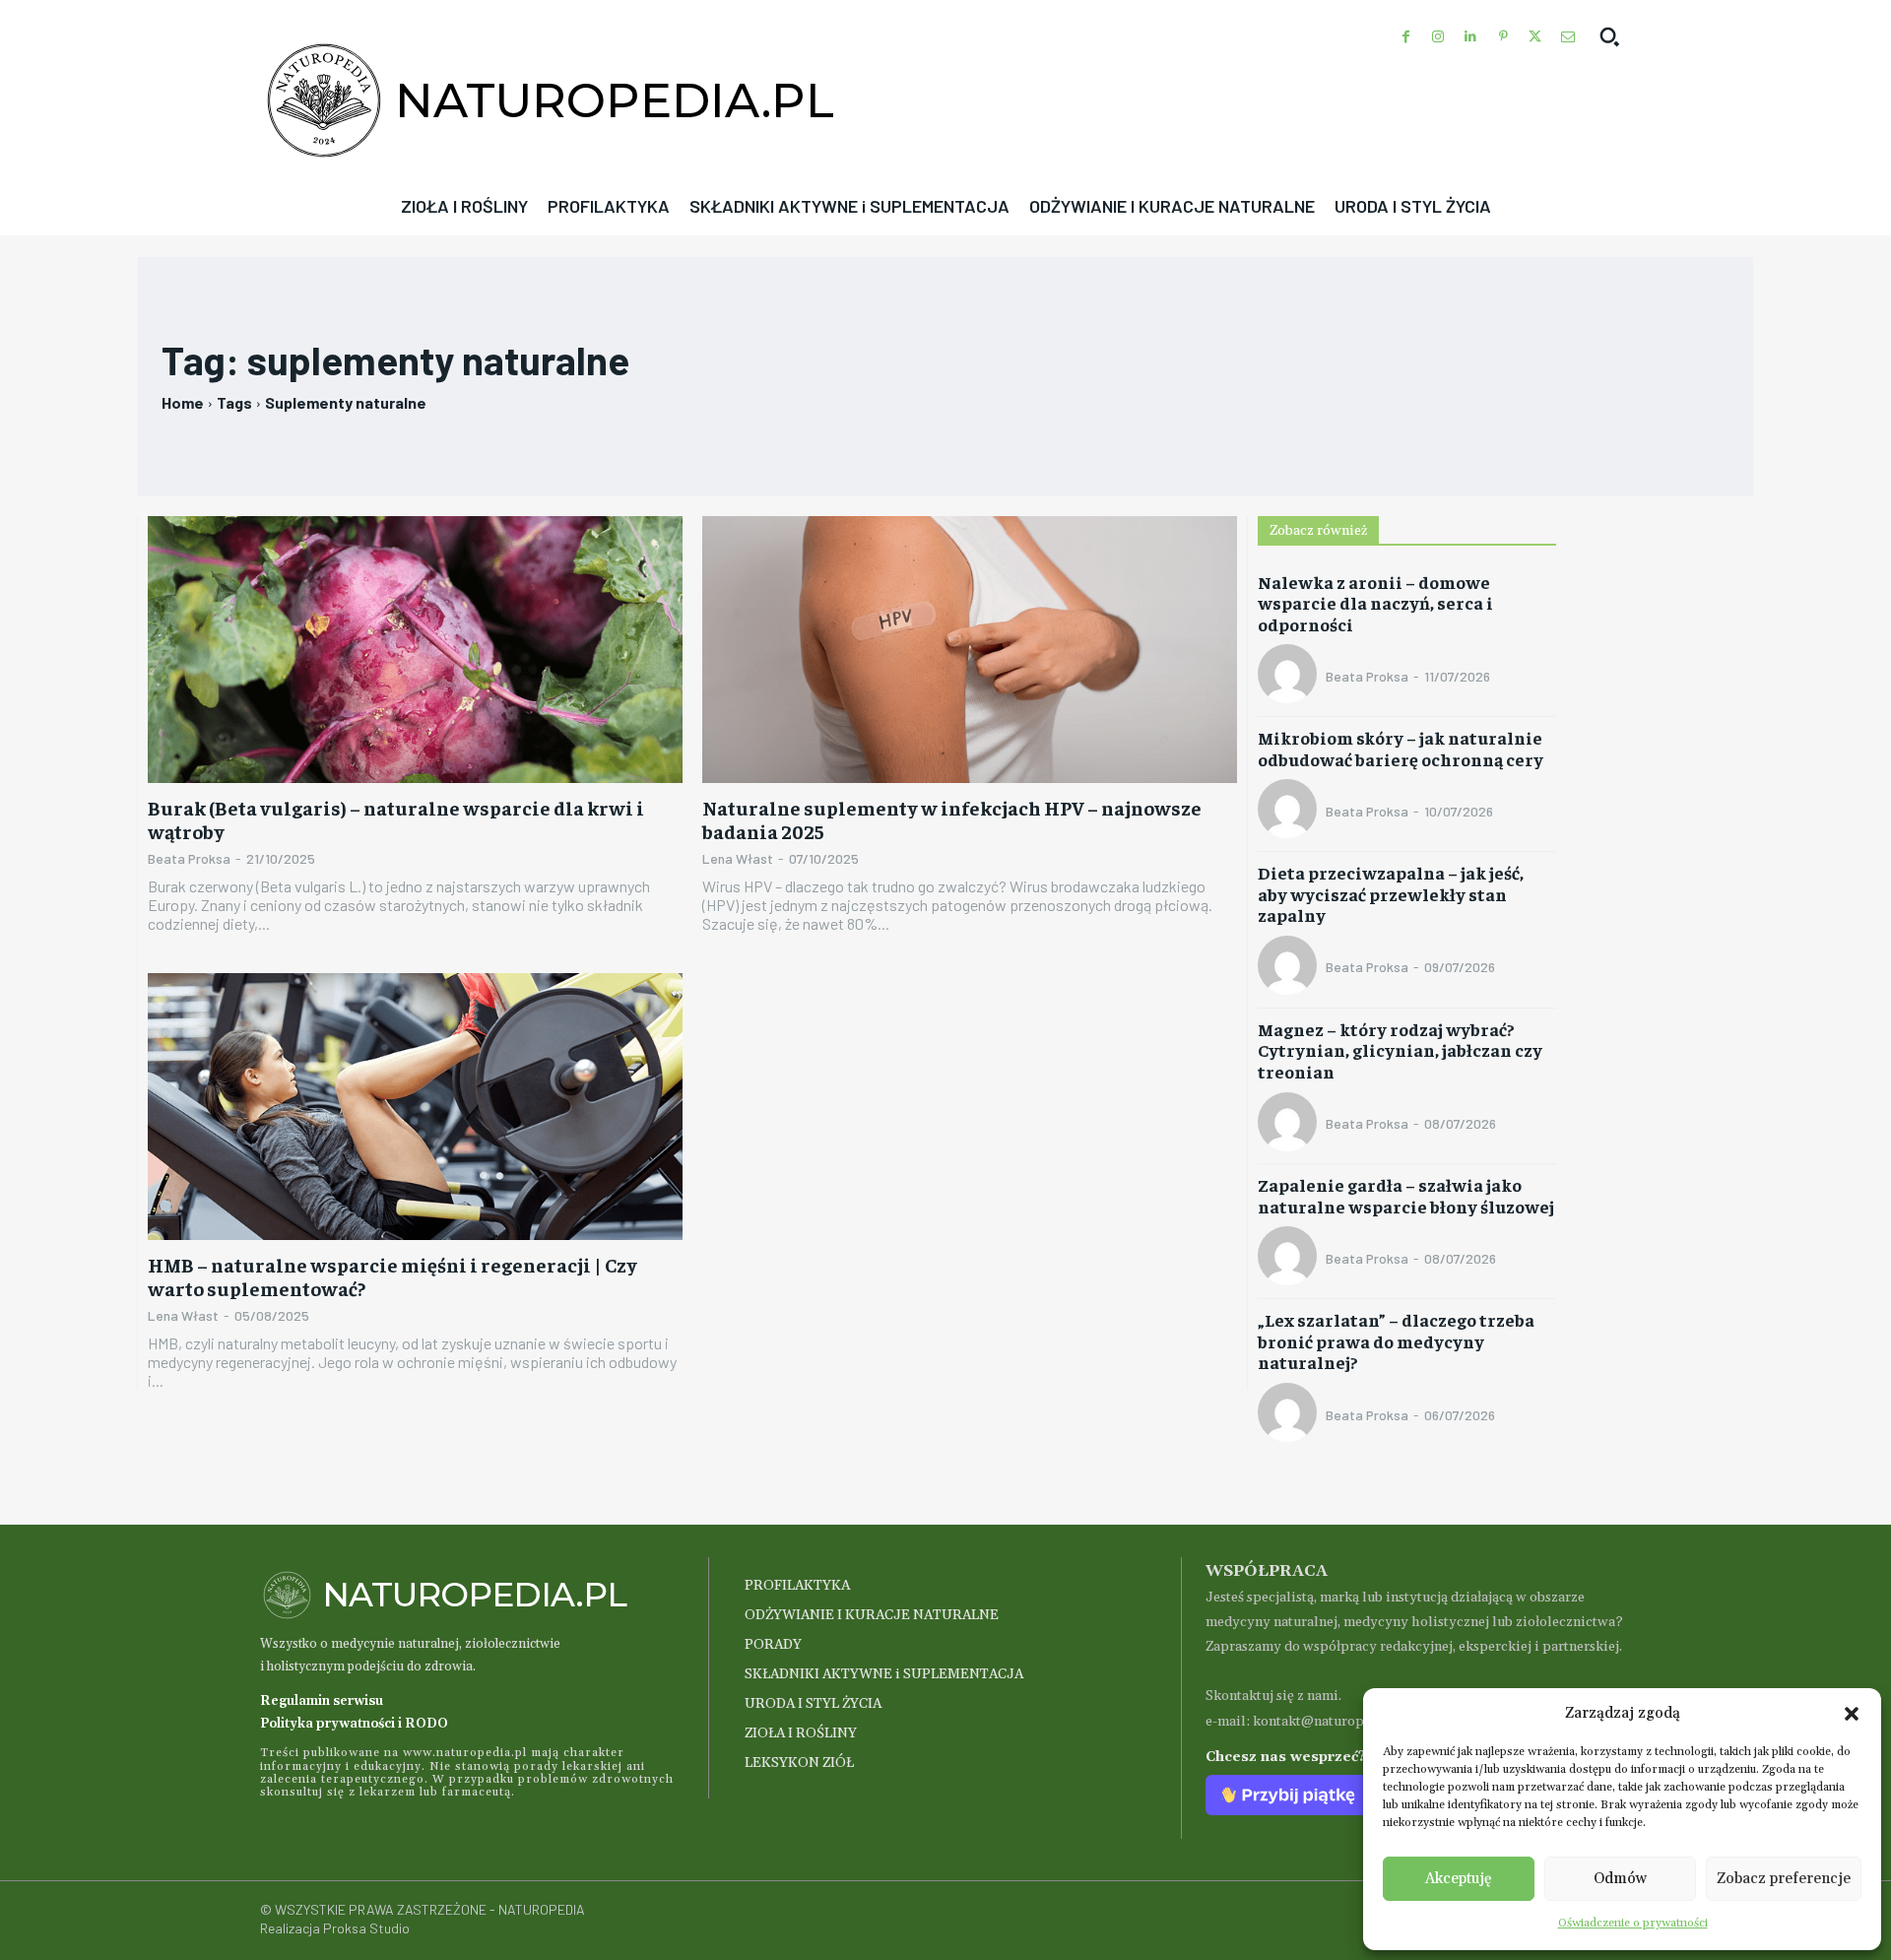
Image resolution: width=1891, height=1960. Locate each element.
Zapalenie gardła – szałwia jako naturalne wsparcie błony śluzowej (1406, 1195)
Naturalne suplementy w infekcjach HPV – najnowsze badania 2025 (952, 819)
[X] (1535, 37)
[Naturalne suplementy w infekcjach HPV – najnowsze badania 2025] (970, 650)
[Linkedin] (1471, 37)
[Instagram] (1438, 37)
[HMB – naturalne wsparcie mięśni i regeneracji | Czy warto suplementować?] (415, 1107)
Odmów (1620, 1879)
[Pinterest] (1503, 37)
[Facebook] (1406, 37)
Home (183, 402)
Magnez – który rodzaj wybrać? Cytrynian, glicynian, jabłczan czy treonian (1400, 1050)
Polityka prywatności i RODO (354, 1724)
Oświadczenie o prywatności (1633, 1923)
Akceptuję (1459, 1879)
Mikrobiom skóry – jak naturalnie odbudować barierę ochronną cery (1401, 748)
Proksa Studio (366, 1928)
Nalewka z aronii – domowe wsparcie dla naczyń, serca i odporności (1375, 603)
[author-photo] (1290, 676)
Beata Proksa (189, 858)
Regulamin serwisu (322, 1701)
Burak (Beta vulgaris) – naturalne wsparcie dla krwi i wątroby (396, 819)
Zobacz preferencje (1784, 1879)
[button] (1852, 1714)
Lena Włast (738, 858)
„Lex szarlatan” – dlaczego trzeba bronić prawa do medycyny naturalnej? (1396, 1340)
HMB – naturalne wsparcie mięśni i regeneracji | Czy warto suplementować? (392, 1276)
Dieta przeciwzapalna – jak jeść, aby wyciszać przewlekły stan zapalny (1391, 893)
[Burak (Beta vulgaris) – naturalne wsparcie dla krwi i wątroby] (415, 650)
